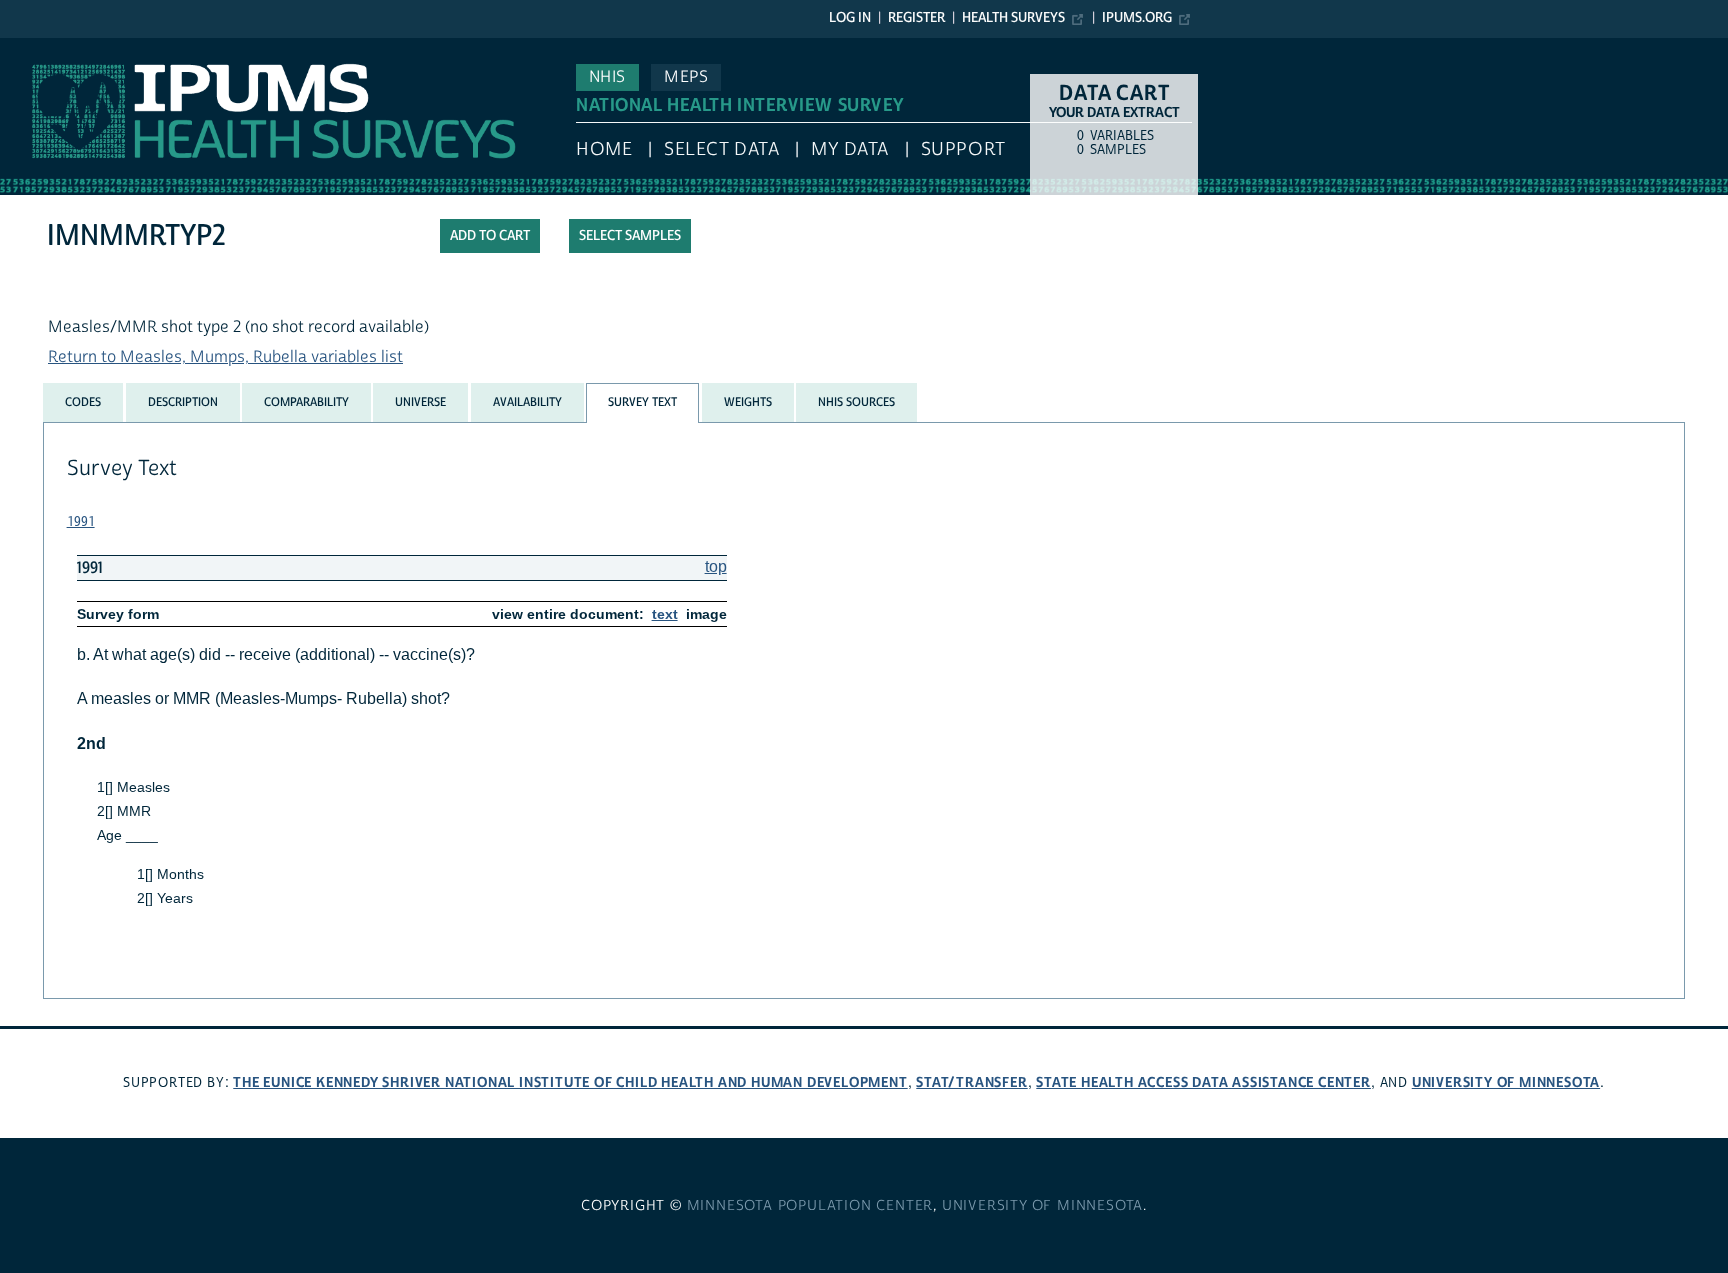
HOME (604, 149)
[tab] (83, 402)
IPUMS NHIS (43, 48)
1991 (81, 522)
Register (916, 18)
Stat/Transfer (971, 1082)
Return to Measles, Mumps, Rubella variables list (225, 357)
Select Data (721, 149)
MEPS (686, 77)
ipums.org (1137, 18)
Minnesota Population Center (810, 1206)
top (716, 566)
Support (963, 149)
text (665, 614)
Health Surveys (1013, 18)
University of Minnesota (1506, 1082)
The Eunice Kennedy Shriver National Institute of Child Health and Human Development (570, 1082)
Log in (850, 18)
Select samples (630, 236)
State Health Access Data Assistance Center (1203, 1082)
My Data (850, 149)
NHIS (607, 77)
